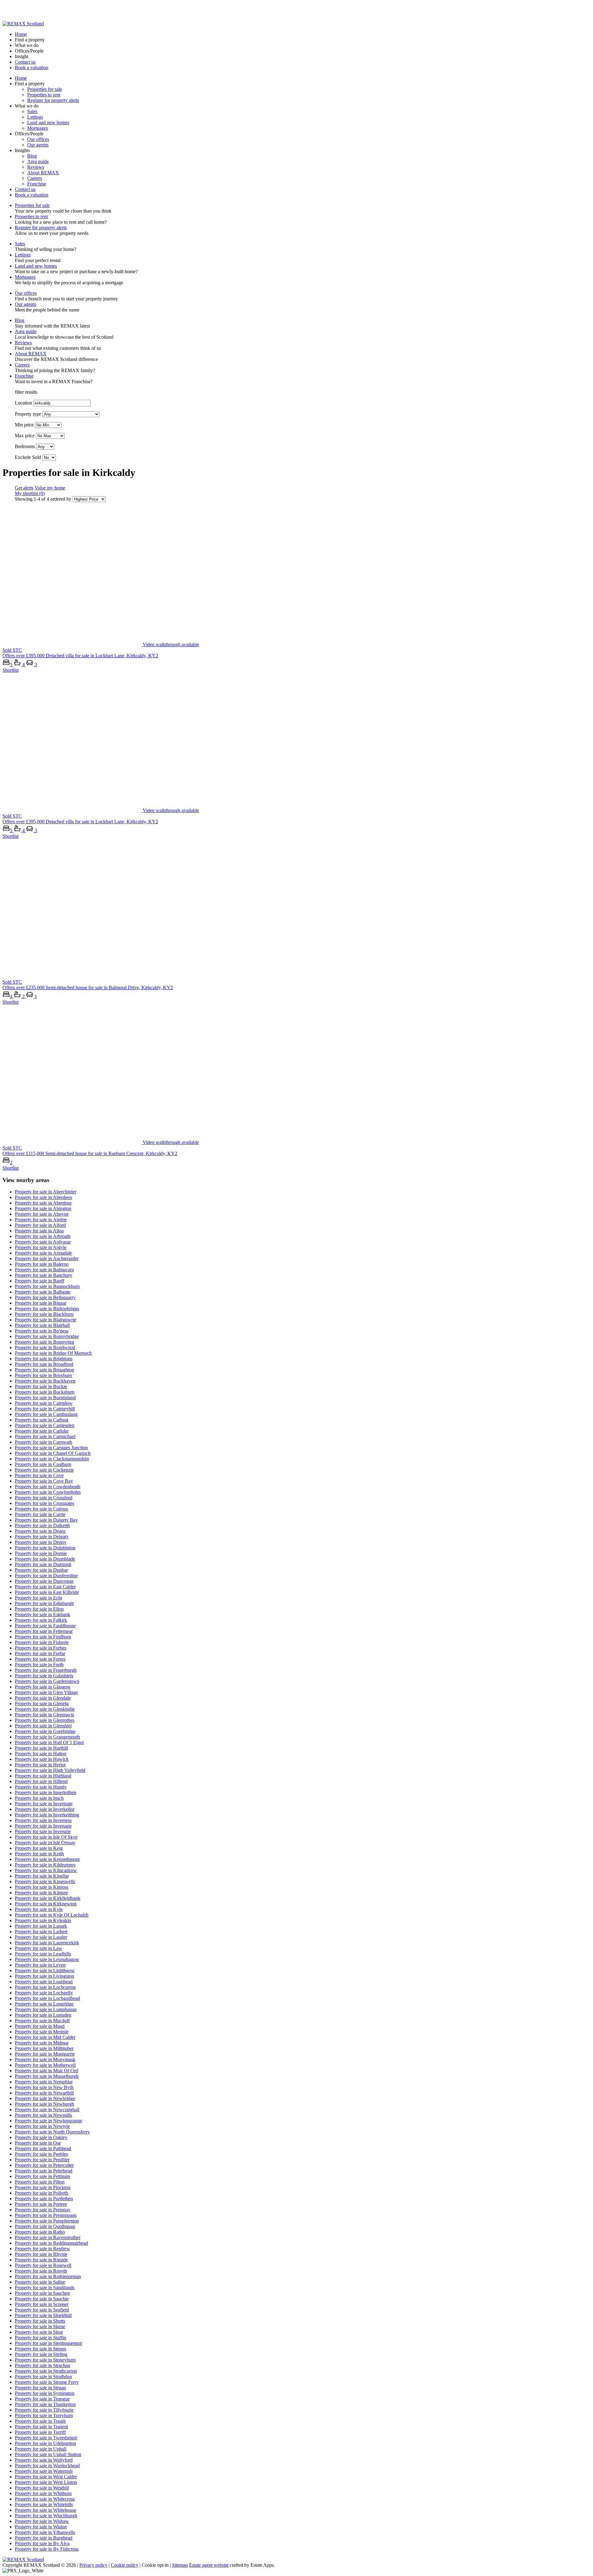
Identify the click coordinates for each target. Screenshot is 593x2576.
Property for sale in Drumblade (45, 1559)
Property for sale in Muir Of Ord (46, 2071)
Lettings (35, 117)
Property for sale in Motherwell (45, 2065)
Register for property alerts (53, 100)
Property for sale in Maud (40, 2026)
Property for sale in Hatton (41, 1754)
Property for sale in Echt (38, 1598)
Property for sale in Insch (39, 1798)
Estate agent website (209, 2565)
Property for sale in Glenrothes (45, 1720)
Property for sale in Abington (43, 1208)
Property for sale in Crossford (44, 1498)
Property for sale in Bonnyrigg (44, 1342)
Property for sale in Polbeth (41, 2193)
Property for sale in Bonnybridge (47, 1336)
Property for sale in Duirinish (43, 1564)
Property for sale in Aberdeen (43, 1197)
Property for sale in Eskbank (42, 1614)
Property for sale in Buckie (41, 1386)
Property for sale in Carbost (42, 1420)
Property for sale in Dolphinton (45, 1548)
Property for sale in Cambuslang (46, 1414)
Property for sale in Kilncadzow (46, 1870)
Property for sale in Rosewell (43, 2265)
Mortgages (38, 128)
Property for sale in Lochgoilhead (47, 1998)
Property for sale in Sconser (42, 2304)
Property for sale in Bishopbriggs (47, 1309)
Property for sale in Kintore (41, 1893)
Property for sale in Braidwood (45, 1347)
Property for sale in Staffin (40, 2338)
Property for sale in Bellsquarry (45, 1297)
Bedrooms (25, 446)
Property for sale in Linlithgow (45, 1970)
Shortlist (11, 670)
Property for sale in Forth (39, 1665)
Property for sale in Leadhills (43, 1954)
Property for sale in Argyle (41, 1247)
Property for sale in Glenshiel (43, 1726)
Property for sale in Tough (40, 2421)
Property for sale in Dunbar (41, 1570)
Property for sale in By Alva (42, 2543)
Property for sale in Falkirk (41, 1620)
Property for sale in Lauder (41, 1937)
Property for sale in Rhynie (41, 2254)
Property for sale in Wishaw (42, 2521)
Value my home (50, 488)
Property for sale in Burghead (44, 2538)
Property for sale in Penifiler (42, 2160)
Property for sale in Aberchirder (46, 1192)
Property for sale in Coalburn (43, 1464)
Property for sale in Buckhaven (45, 1381)
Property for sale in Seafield (42, 2310)
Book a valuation (32, 68)
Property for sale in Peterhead (44, 2171)
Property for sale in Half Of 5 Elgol (49, 1742)
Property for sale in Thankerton (45, 2404)
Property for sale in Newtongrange (48, 2121)
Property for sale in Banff (40, 1281)
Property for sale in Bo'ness (42, 1331)
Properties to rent (44, 95)
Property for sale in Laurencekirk (47, 1943)
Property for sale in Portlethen (44, 2199)
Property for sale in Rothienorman (48, 2276)
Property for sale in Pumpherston (47, 2221)
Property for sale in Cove (39, 1475)
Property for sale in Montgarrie (45, 2054)
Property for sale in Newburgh (44, 2104)
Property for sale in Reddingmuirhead (51, 2243)
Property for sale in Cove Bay (44, 1481)
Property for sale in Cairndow (44, 1403)
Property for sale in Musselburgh (47, 2076)
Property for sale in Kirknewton (46, 1904)
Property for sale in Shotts (40, 2321)
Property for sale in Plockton (43, 2187)
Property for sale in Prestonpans (46, 2215)
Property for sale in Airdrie (41, 1220)
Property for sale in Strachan (42, 2365)
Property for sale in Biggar (41, 1303)
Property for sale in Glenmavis (44, 1715)
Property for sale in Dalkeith (42, 1525)
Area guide (38, 161)
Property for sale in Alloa (39, 1231)
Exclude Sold (28, 457)
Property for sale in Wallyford (44, 2460)
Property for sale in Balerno (42, 1264)
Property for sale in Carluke (42, 1431)
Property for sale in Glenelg (42, 1703)
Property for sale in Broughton (44, 1370)
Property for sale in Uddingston (45, 2443)
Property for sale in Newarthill (44, 2093)
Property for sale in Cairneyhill (45, 1409)
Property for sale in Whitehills (44, 2504)
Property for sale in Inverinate (44, 1804)
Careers (35, 178)
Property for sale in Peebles (41, 2154)
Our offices (38, 139)
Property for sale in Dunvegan (44, 1581)
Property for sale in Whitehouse (46, 2510)
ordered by (61, 499)
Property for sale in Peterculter (44, 2165)
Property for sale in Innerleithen (46, 1792)
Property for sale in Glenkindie (45, 1709)
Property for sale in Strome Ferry (47, 2382)
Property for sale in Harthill (41, 1748)
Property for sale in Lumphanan (46, 2009)
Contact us (25, 62)
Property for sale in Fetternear (44, 1631)
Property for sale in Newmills (43, 2115)
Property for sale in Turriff (40, 2432)
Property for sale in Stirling (41, 2354)
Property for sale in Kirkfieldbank (48, 1898)
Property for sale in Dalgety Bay (46, 1520)
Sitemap (180, 2565)
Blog (32, 156)
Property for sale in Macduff (42, 2021)
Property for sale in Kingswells (45, 1881)
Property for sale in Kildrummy (45, 1865)
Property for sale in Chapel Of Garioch (53, 1453)
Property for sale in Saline (40, 2282)
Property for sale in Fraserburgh (46, 1670)
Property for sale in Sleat (39, 2332)
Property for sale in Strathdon (43, 2377)
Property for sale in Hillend (41, 1781)
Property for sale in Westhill (42, 2488)
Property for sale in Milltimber (44, 2048)
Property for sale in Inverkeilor (45, 1809)
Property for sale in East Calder (45, 1587)
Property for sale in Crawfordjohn (48, 1492)
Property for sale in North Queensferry (52, 2132)
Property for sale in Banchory (44, 1275)
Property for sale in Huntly (41, 1787)
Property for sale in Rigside (41, 2260)
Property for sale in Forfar (40, 1653)
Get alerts (24, 488)
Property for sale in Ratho (40, 2232)
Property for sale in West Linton (46, 2482)
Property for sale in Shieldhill (43, 2315)
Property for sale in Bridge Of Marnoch (53, 1353)
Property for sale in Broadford (44, 1364)
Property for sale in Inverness (43, 1820)
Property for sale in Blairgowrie (46, 1320)
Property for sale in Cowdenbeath (48, 1487)
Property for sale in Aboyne (42, 1214)
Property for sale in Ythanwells (45, 2532)
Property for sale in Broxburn (43, 1375)
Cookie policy (125, 2565)
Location (23, 403)
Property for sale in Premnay (43, 2210)
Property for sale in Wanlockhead (47, 2466)
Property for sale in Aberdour (43, 1203)
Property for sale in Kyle (39, 1909)
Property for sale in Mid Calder (45, 2037)
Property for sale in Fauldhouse (45, 1626)
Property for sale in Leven (40, 1965)
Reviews (36, 167)
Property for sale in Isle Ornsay (45, 1843)
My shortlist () (30, 493)
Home (21, 34)
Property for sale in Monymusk (45, 2059)
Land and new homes (48, 123)
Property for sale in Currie (40, 1514)
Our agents (38, 145)
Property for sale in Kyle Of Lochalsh (52, 1915)
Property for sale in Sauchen (42, 2293)
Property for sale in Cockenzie (44, 1470)
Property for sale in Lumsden (43, 2015)
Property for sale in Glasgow (43, 1687)
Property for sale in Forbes (41, 1648)
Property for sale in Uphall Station (48, 2454)
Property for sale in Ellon (39, 1609)
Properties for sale (45, 89)
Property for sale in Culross (41, 1509)
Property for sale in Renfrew (42, 2249)
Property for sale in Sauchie (42, 2299)
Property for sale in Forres (40, 1659)
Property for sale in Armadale (43, 1253)
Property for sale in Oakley (41, 2137)
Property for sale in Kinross (42, 1887)
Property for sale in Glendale (43, 1698)
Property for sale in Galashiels (44, 1676)
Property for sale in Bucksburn (45, 1392)
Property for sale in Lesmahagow (47, 1959)
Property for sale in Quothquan (45, 2226)
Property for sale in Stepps (40, 2349)
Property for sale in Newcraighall (47, 2110)
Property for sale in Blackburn (44, 1314)
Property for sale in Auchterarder (47, 1258)
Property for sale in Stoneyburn (45, 2360)
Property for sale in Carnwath (44, 1442)
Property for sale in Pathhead (43, 2148)
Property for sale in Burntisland (45, 1398)
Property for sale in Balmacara (44, 1270)
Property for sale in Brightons (44, 1359)
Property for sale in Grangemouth (47, 1737)
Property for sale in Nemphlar (44, 2082)
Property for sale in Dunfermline (46, 1576)
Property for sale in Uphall (41, 2449)
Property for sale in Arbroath (43, 1236)
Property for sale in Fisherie (42, 1642)
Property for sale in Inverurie (43, 1831)
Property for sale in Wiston (41, 2527)
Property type (28, 414)
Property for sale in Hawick (42, 1759)
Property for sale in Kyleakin (43, 1920)
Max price (25, 436)
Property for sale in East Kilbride (47, 1592)
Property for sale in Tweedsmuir (46, 2438)
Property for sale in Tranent (41, 2427)
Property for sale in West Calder (46, 2477)
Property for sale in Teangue (42, 2399)
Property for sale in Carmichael (45, 1436)
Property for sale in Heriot (40, 1765)
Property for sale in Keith (39, 1854)
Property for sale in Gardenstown (47, 1681)
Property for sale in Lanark (41, 1926)
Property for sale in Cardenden (45, 1425)
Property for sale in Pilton (40, 2182)
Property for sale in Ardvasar (43, 1242)
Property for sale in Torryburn (44, 2415)
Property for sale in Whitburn (43, 2493)
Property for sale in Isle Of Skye (46, 1837)
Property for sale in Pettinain (42, 2176)
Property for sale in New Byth (44, 2087)
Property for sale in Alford (40, 1225)
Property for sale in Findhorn (43, 1637)
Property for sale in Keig (39, 1848)
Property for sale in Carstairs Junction (51, 1448)
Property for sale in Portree (41, 2204)
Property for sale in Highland (43, 1776)
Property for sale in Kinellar (42, 1876)
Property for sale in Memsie (42, 2032)
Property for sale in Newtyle (42, 2126)
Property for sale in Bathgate (43, 1292)
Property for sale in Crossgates (44, 1503)
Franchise (37, 184)
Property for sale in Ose (38, 2143)
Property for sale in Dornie (41, 1553)
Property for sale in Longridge (44, 2004)
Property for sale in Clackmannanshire (52, 1459)
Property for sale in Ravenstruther (48, 2237)
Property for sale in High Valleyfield (50, 1770)
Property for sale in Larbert (41, 1932)
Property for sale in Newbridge (45, 2098)
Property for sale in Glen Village (46, 1692)
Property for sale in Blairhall (42, 1325)
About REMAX (43, 173)
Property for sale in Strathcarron (46, 2371)
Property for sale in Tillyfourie (44, 2410)
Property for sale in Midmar (42, 2043)
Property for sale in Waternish (44, 2471)
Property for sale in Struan (40, 2388)
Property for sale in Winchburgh (46, 2516)
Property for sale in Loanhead (44, 1982)
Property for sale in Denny (41, 1542)
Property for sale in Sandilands (45, 2288)
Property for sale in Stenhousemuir (48, 2343)
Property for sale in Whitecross (45, 2499)
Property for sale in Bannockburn (47, 1286)
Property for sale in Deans (40, 1531)
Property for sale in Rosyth (41, 2271)
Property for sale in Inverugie (43, 1826)
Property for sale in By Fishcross (47, 2549)
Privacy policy (93, 2565)
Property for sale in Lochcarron (45, 1987)
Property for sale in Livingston (44, 1976)
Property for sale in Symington (45, 2393)
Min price (24, 425)
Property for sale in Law (38, 1948)
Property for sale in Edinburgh (44, 1603)
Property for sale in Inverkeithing (47, 1815)
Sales (32, 111)
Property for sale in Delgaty (42, 1537)
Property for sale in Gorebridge (45, 1731)
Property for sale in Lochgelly (44, 1993)
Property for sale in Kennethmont (47, 1859)
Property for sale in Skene (40, 2326)
